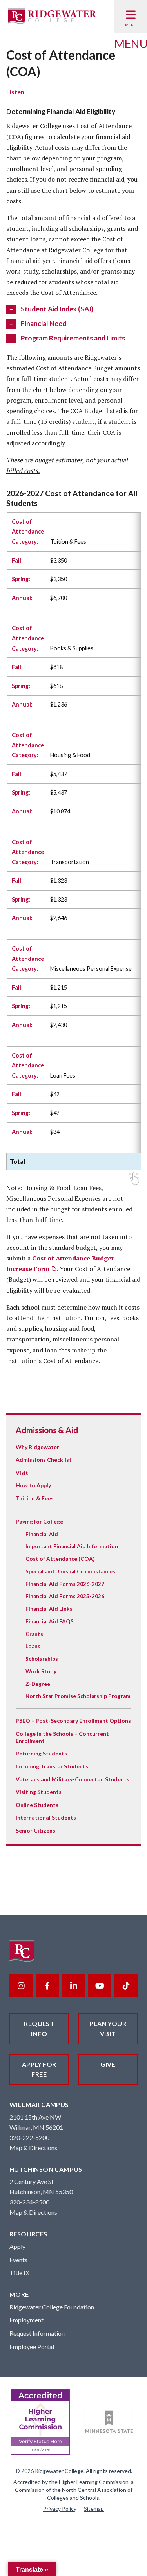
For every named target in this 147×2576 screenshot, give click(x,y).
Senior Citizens (35, 1830)
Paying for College (39, 1521)
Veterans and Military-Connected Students (73, 1779)
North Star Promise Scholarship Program (78, 1696)
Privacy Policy (60, 2509)
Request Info (39, 2029)
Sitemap (94, 2509)
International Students (46, 1817)
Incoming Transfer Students (52, 1766)
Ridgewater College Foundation (52, 2307)
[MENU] (131, 16)
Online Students (37, 1805)
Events (18, 2260)
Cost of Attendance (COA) (60, 1559)
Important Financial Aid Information (72, 1546)
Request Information (37, 2333)
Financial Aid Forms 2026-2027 (65, 1584)
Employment (26, 2320)
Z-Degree (38, 1684)
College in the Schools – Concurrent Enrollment (62, 1737)
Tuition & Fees (35, 1498)
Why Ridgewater (37, 1447)
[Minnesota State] (109, 2422)
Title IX (19, 2273)
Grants (34, 1634)
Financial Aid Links (49, 1609)
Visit (22, 1473)
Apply (17, 2246)
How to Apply (33, 1485)
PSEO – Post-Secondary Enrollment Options (73, 1721)
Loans (33, 1646)
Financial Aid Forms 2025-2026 (65, 1596)
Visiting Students (39, 1792)
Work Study (41, 1671)
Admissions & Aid (47, 1430)
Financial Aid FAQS (50, 1621)
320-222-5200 (29, 2137)
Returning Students (41, 1753)
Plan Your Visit (108, 2029)
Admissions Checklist (44, 1460)
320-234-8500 (29, 2202)
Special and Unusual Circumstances (70, 1571)
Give (108, 2064)
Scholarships (42, 1659)
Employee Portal (32, 2347)
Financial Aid (42, 1534)
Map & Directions (33, 2148)
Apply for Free (39, 2069)
